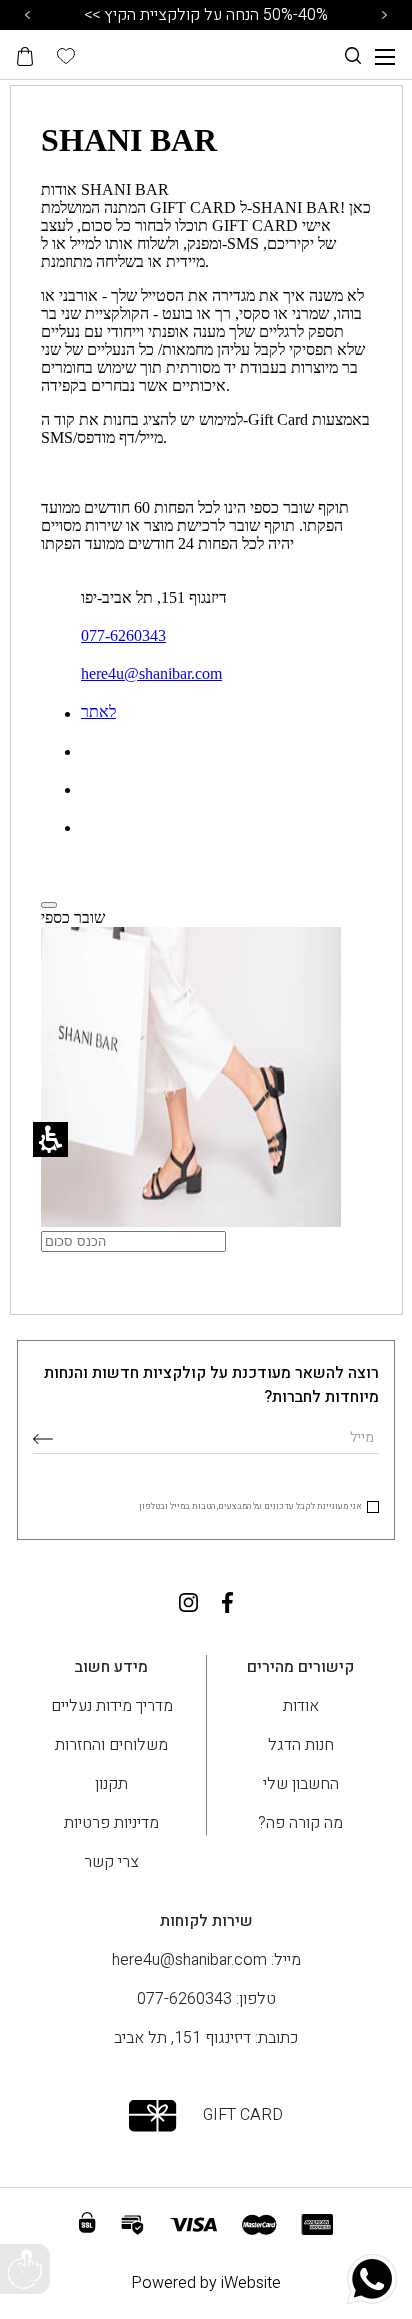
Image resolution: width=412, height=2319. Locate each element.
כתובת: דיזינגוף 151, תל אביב (206, 2038)
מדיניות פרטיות (111, 1823)
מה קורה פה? (300, 1823)
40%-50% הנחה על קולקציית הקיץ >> (206, 15)
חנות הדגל (301, 1745)
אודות (301, 1706)
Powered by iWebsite (206, 2283)
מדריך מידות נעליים (112, 1706)
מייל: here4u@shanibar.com (206, 1960)
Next (385, 15)
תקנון (111, 1784)
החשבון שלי (301, 1784)
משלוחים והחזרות (111, 1745)
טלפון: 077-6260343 (206, 1999)
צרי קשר (111, 1862)
